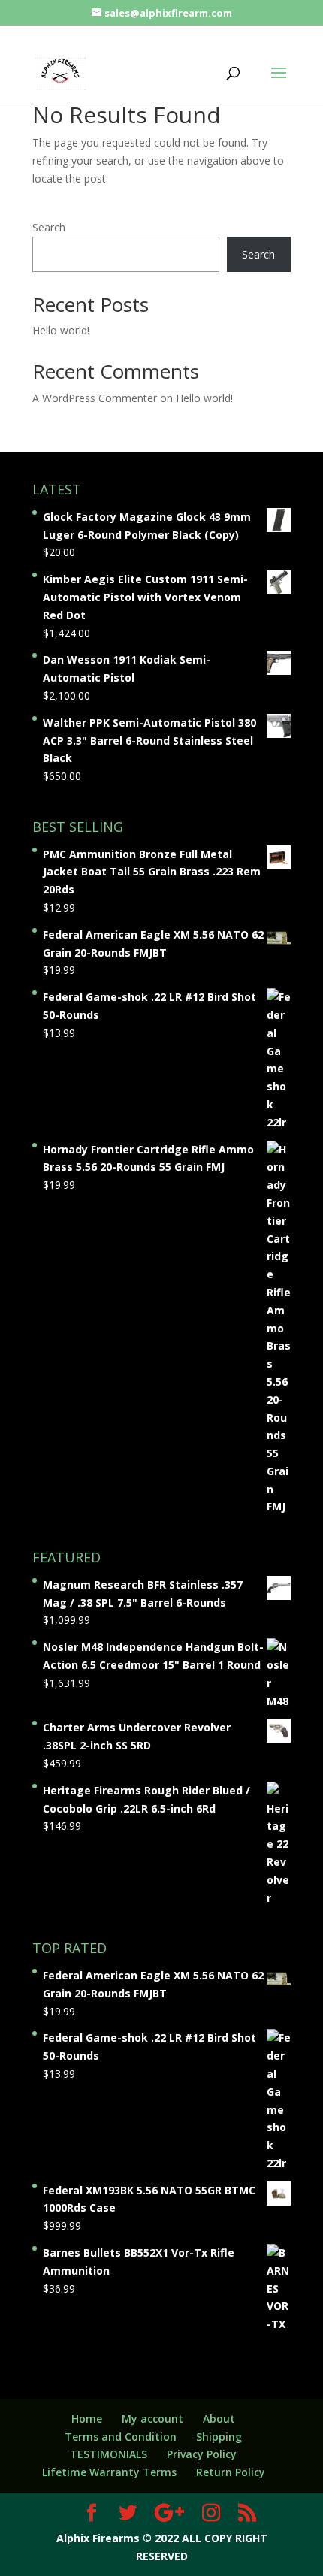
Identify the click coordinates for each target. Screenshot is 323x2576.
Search (49, 227)
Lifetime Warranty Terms (109, 2472)
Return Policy (231, 2472)
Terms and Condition (121, 2437)
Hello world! (61, 330)
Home (87, 2419)
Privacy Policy (202, 2454)
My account (152, 2419)
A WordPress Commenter (95, 398)
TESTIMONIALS (109, 2454)
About (219, 2419)
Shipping (219, 2437)
